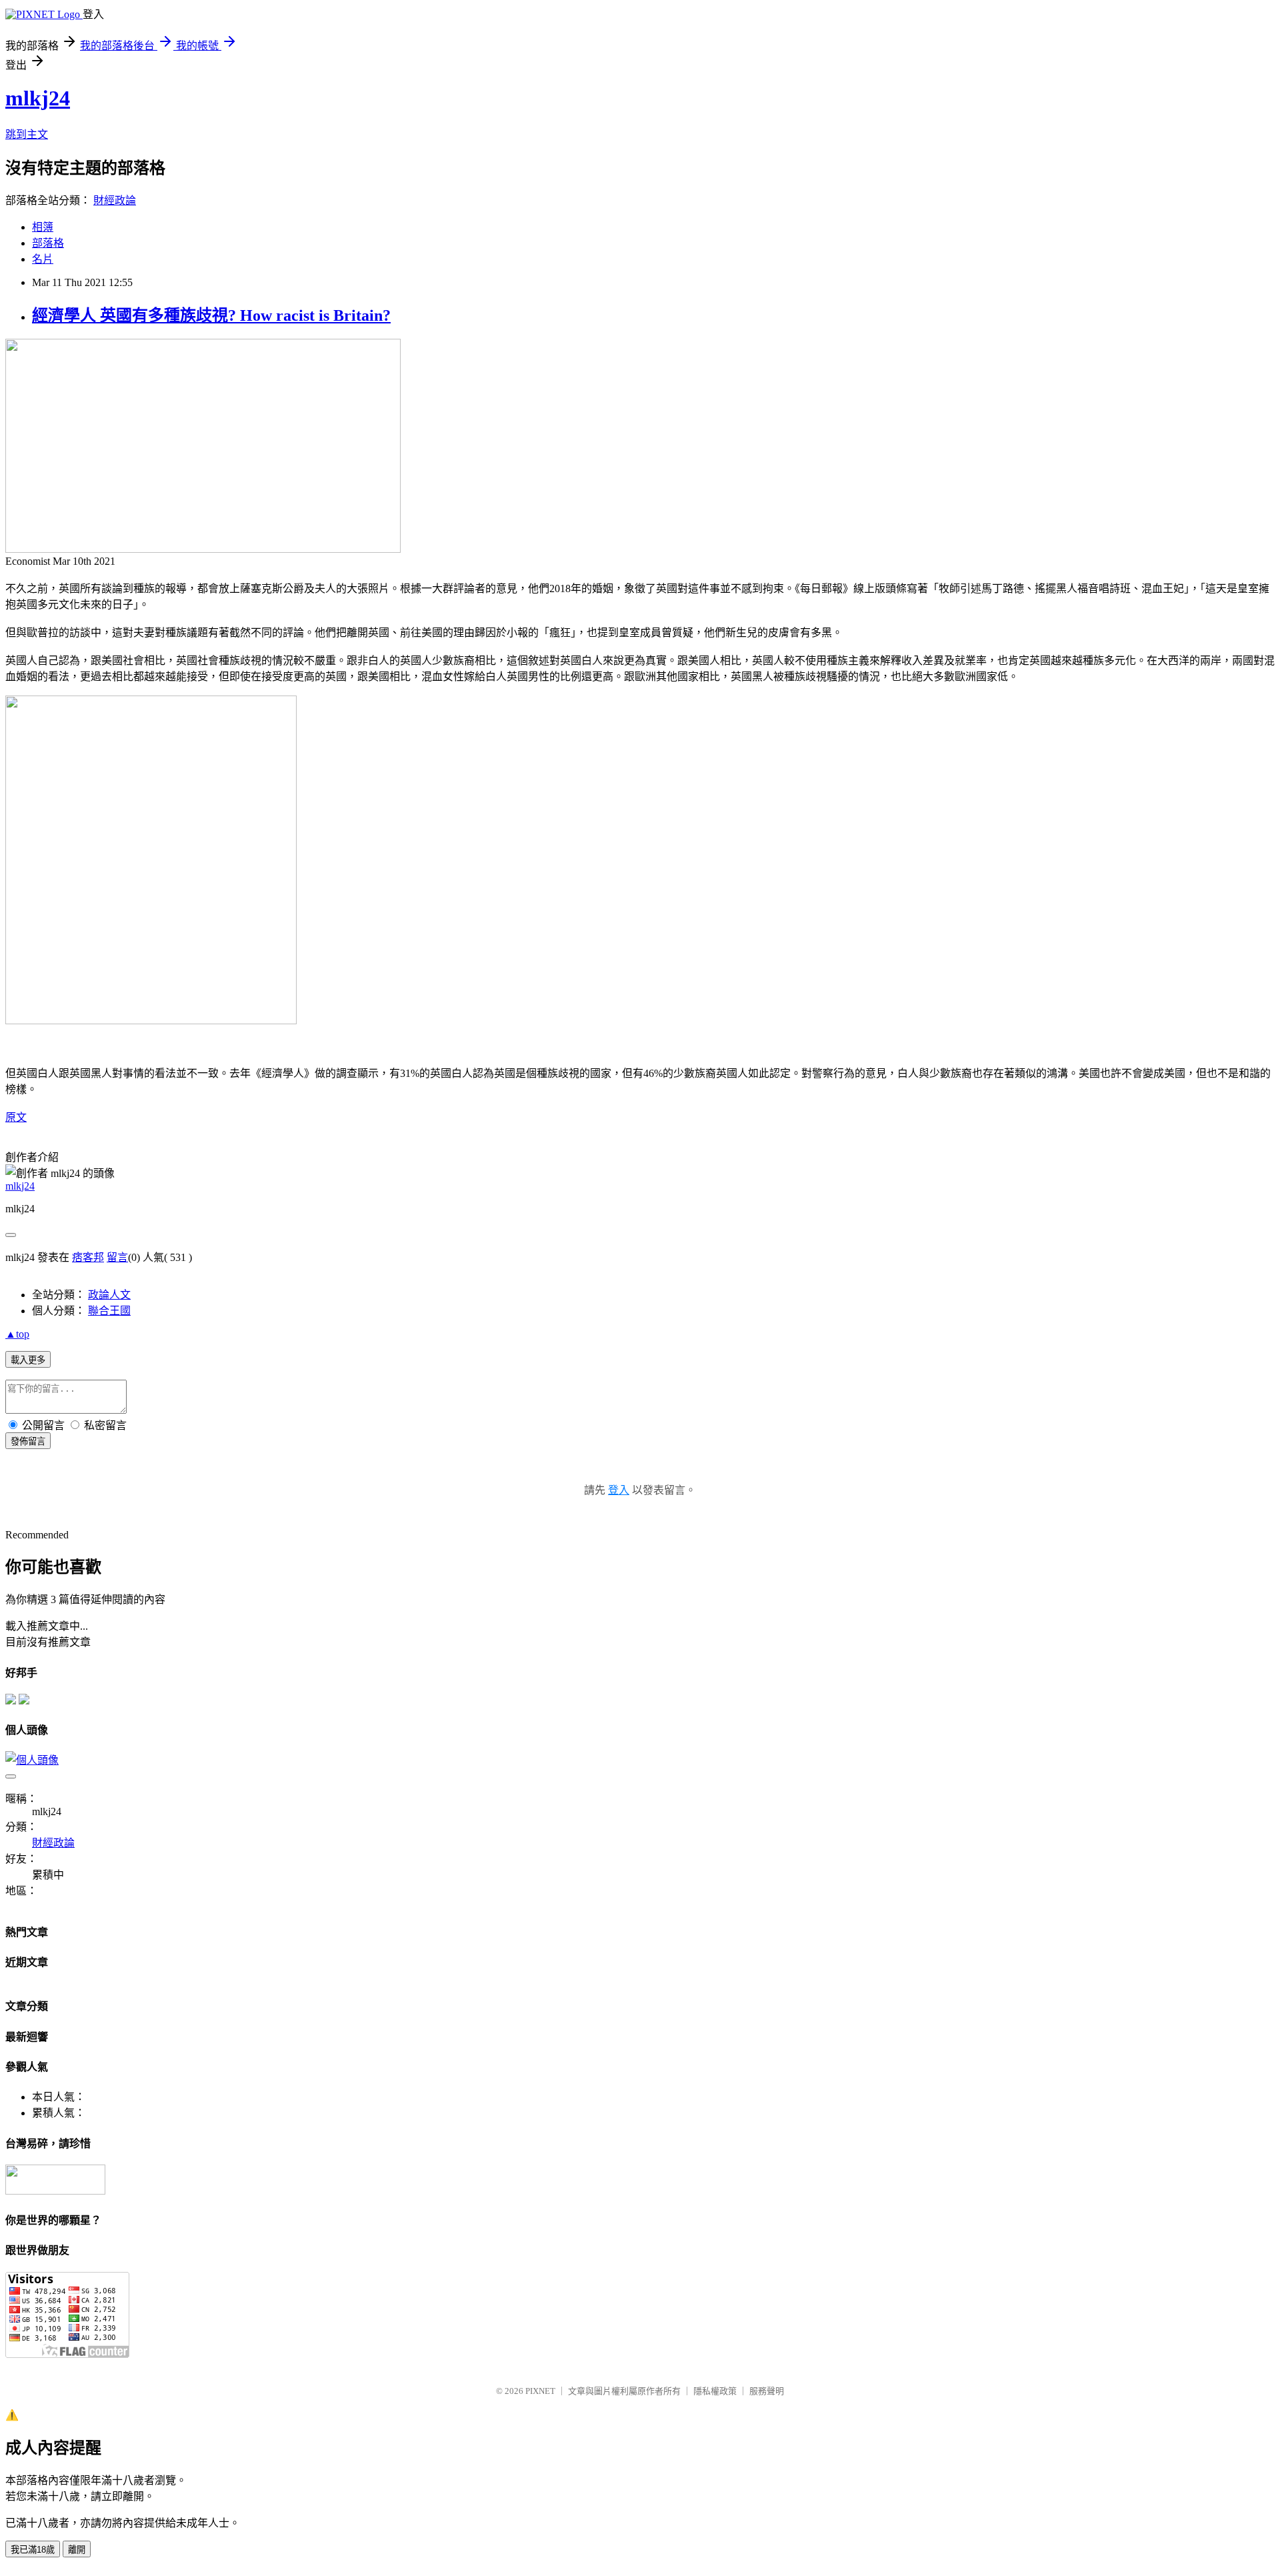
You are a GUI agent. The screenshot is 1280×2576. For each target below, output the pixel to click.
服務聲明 (767, 2391)
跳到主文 (27, 134)
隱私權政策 (715, 2391)
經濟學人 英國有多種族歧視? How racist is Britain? (211, 315)
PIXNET (540, 2391)
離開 (77, 2550)
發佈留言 (28, 1441)
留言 (117, 1257)
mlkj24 (38, 98)
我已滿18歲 (33, 2550)
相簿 (43, 227)
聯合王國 (109, 1311)
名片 (43, 259)
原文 (16, 1117)
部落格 (48, 243)
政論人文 (109, 1295)
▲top (17, 1334)
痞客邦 (88, 1257)
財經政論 (115, 200)
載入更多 (28, 1360)
